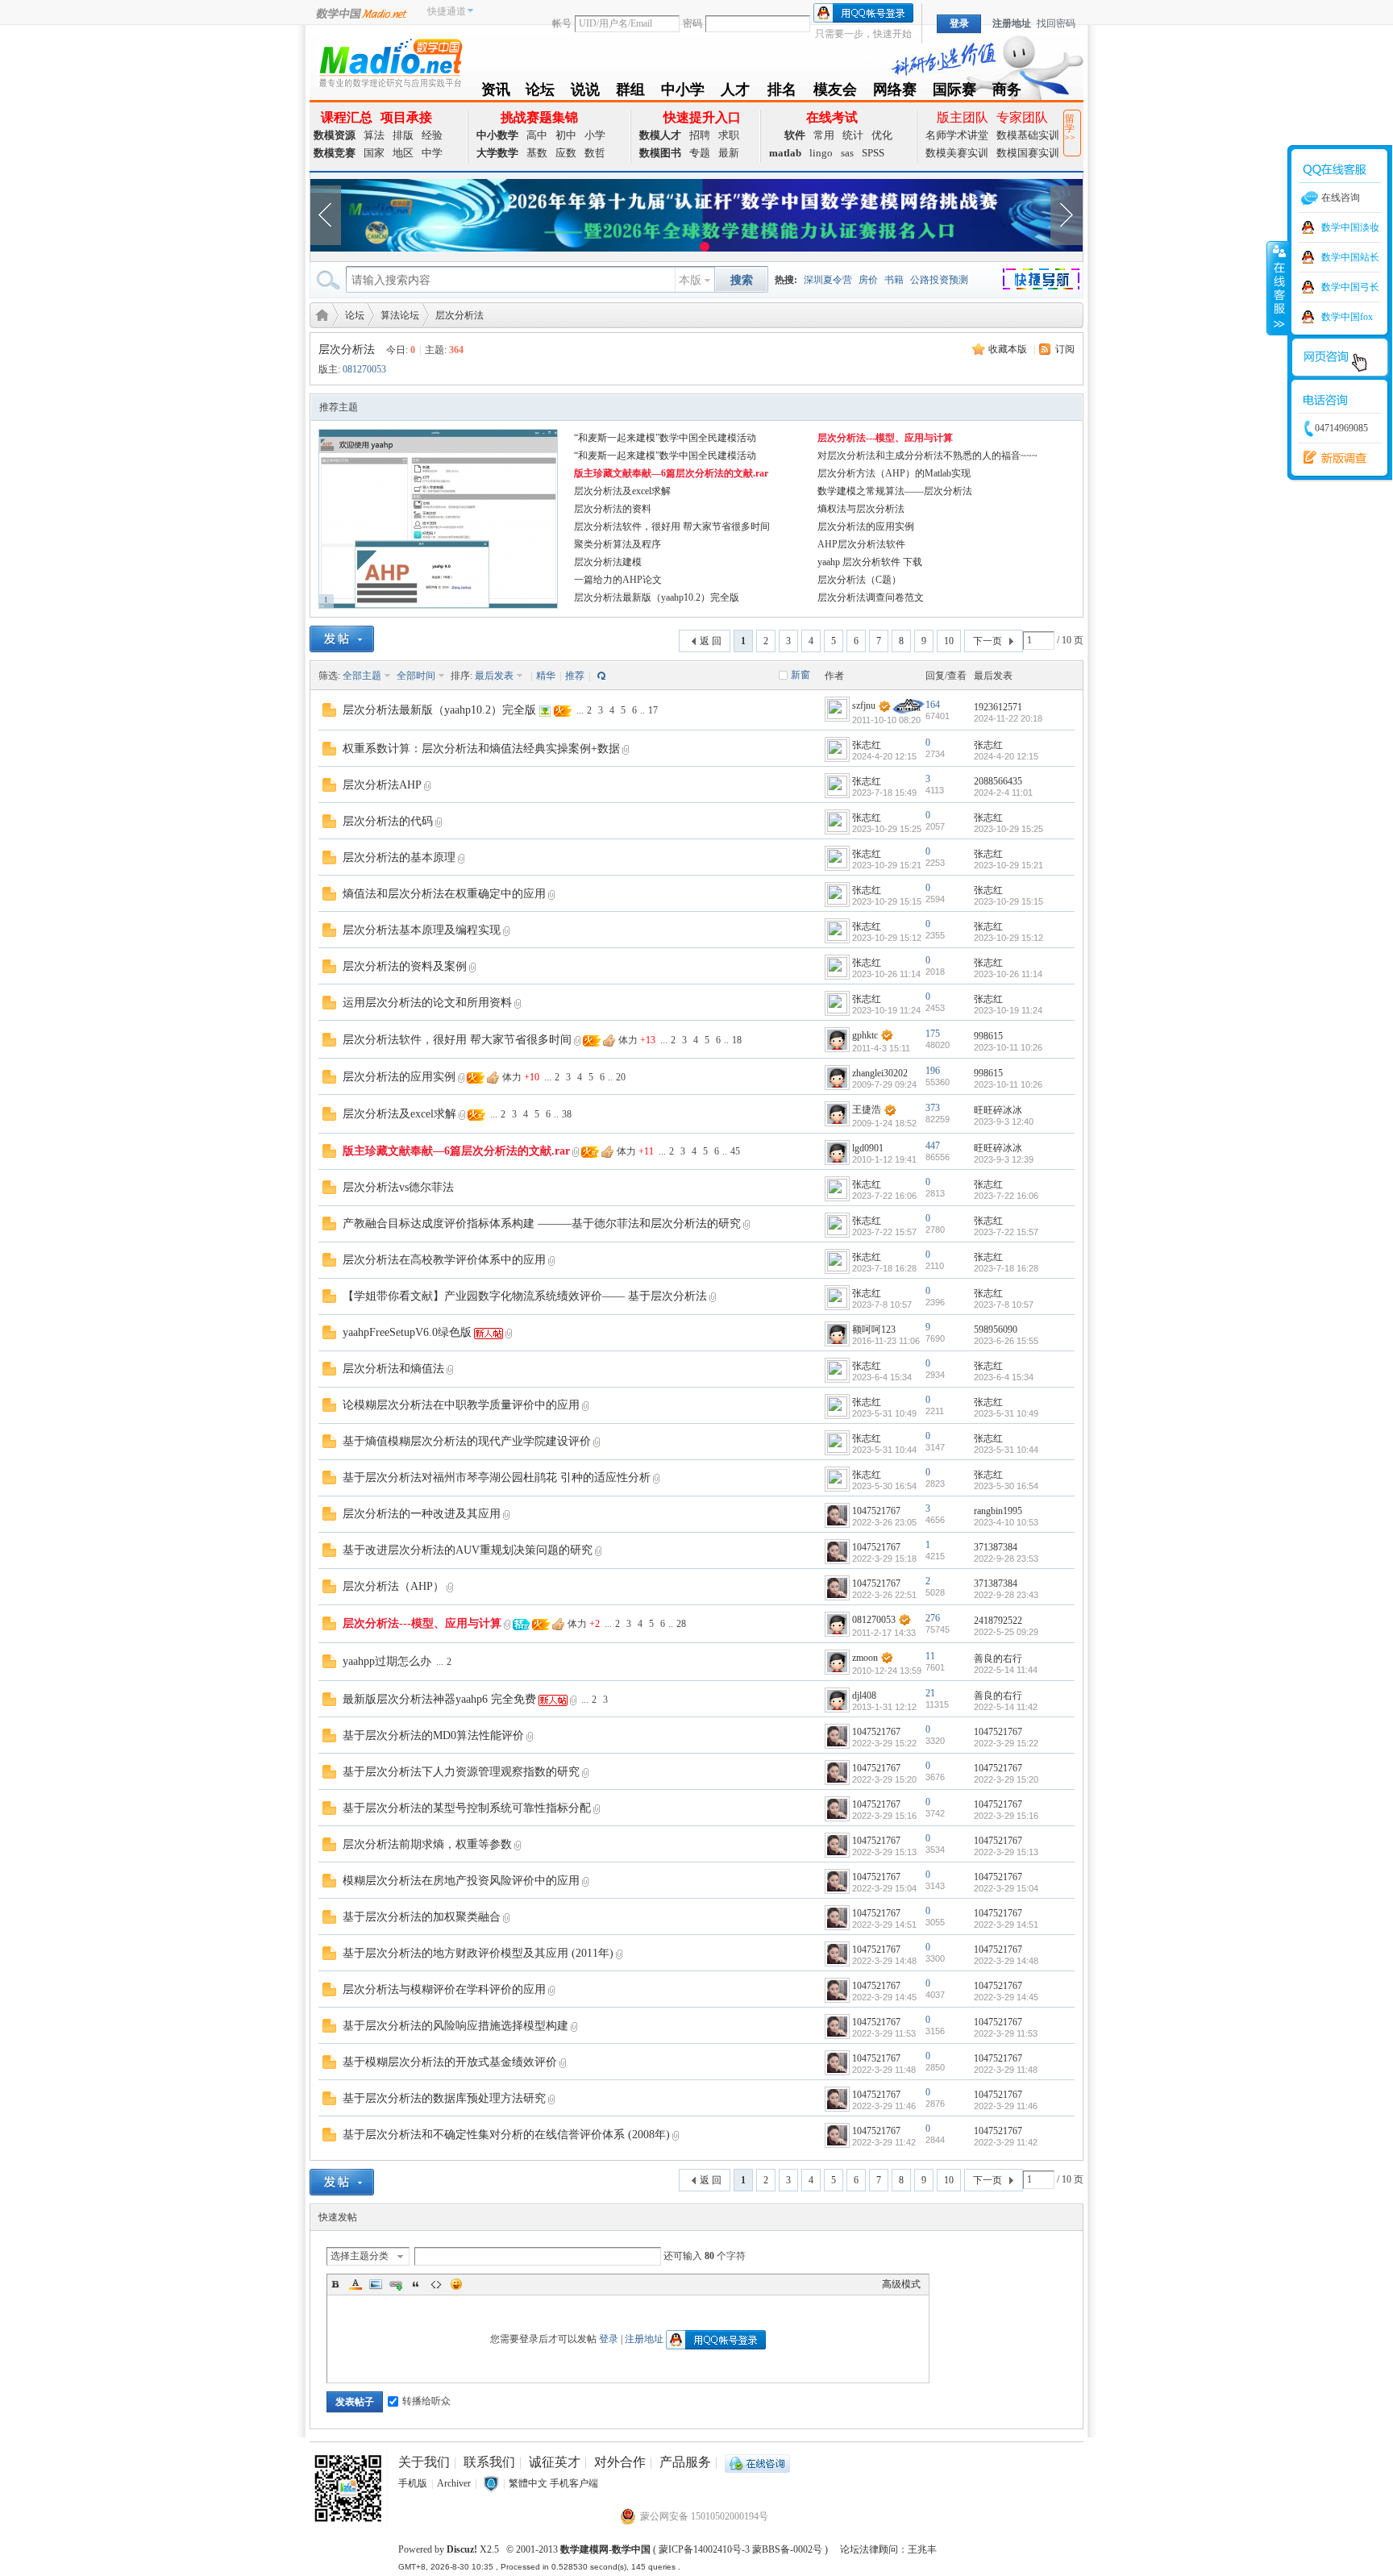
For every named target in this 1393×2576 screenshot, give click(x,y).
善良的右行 (998, 1658)
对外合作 (620, 2462)
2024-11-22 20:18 (1008, 718)
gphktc (865, 1035)
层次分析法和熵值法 (393, 1369)
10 (949, 641)
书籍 (894, 280)
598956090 (996, 1330)
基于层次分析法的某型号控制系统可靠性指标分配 (467, 1808)
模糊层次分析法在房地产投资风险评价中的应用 (461, 1881)
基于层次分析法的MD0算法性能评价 (433, 1735)
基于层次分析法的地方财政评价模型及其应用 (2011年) (478, 1953)
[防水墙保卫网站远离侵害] (491, 2483)
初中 (566, 135)
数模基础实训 (1028, 135)
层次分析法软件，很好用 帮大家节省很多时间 (672, 526)
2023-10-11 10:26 (1008, 1047)
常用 (824, 135)
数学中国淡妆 (1350, 227)
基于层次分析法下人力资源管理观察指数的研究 (461, 1772)
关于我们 (424, 2462)
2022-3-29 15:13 (1006, 1852)
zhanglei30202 (880, 1073)
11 (930, 1656)
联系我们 (489, 2462)
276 (933, 1618)
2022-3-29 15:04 (1006, 1888)
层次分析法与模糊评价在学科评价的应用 (444, 1989)
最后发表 (494, 676)
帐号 (562, 23)
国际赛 (954, 92)
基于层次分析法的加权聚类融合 (422, 1917)
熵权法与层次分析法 (861, 509)
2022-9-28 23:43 (1006, 1595)
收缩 (1278, 288)
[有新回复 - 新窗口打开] (329, 709)
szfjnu (864, 705)
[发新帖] (342, 639)
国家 (374, 153)
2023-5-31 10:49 (1006, 1413)
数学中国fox (1347, 317)
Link (396, 2284)
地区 (403, 153)
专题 (700, 153)
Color (356, 2284)
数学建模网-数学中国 (605, 2549)
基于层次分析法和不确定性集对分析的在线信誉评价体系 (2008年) (506, 2135)
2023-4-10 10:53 (1006, 1522)
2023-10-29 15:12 (1008, 938)
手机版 (413, 2483)
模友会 (835, 92)
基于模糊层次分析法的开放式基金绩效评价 (450, 2062)
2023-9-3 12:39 (1004, 1159)
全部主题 (362, 676)
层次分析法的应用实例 (866, 526)
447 (933, 1146)
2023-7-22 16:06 (1006, 1196)
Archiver (454, 2483)
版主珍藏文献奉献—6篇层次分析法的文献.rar (671, 473)
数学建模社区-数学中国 (319, 314)
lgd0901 (868, 1148)
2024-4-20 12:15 (1006, 756)
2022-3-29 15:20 (1006, 1779)
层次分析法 (459, 315)
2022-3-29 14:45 (1006, 1997)
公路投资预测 (939, 280)
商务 (1007, 92)
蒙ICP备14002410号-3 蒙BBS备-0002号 (740, 2549)
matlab (785, 153)
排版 (403, 135)
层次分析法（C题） (859, 580)
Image (376, 2284)
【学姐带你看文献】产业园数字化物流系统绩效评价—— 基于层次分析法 (525, 1296)
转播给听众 (426, 2401)
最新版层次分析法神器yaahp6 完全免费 (439, 1699)
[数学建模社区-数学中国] (390, 62)
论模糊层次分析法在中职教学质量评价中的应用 (461, 1405)
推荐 (575, 676)
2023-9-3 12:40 (1004, 1122)
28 (681, 1624)
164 (933, 705)
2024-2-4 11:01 (1003, 793)
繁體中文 (528, 2483)
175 (933, 1034)
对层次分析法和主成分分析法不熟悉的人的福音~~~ (927, 456)
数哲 (595, 153)
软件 (795, 135)
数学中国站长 (1350, 257)
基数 (537, 153)
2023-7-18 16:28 (1006, 1268)
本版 (690, 280)
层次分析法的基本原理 (399, 857)
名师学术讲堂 (957, 135)
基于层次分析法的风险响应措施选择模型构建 (455, 2026)
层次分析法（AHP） (393, 1586)
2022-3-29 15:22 (1006, 1743)
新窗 (800, 675)
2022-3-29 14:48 (1006, 1961)
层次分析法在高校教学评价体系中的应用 (444, 1260)
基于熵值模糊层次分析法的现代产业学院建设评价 (467, 1441)
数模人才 (660, 135)
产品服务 (685, 2462)
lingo (821, 153)
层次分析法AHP (382, 785)
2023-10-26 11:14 (1008, 974)
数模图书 (660, 153)
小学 (595, 135)
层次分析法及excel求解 (622, 491)
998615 (988, 1036)
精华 (546, 676)
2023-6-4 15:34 (1004, 1377)
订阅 (1065, 349)
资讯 (496, 92)
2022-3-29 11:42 (1006, 2142)
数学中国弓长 (1350, 287)
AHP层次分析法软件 (861, 544)
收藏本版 (1008, 349)
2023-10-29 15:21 (1008, 865)
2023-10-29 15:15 (1008, 901)
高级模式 (901, 2284)
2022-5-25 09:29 (1006, 1632)
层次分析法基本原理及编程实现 (422, 930)
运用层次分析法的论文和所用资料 (427, 1003)
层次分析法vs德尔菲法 (398, 1187)
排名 (782, 92)
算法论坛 (400, 315)
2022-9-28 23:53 (1006, 1559)
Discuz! (462, 2549)
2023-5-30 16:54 (1006, 1486)
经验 (432, 135)
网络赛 (895, 92)
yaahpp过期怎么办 (387, 1661)
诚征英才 (555, 2462)
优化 (882, 135)
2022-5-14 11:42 (1006, 1707)
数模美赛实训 (957, 153)
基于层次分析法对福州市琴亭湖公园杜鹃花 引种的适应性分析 (497, 1477)
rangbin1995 (998, 1511)
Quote (416, 2284)
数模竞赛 (335, 153)
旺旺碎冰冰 (998, 1110)
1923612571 (998, 707)
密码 (692, 23)
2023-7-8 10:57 (1004, 1305)
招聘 (700, 135)
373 (933, 1108)
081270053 (364, 369)
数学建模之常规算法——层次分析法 (895, 491)
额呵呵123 (874, 1330)
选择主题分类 (360, 2256)
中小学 (683, 92)
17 (653, 710)
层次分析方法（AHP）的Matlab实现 (894, 473)
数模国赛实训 (1028, 153)
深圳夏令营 (828, 280)
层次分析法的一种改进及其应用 (422, 1514)
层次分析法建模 (608, 562)
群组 (630, 92)
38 (567, 1114)
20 (621, 1077)
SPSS (873, 153)
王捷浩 (867, 1109)
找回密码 (1056, 23)
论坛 (540, 92)
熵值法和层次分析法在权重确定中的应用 (444, 894)
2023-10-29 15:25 (1008, 829)
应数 (566, 153)
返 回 (711, 641)
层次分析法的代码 (388, 821)
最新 (729, 153)
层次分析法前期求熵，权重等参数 (427, 1844)
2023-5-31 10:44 (1006, 1450)
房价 (868, 280)
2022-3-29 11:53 (1006, 2033)
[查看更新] (600, 676)
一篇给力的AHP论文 (618, 580)
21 (930, 1693)
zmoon (865, 1658)
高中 (537, 135)
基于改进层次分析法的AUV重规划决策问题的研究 (468, 1550)
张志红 (867, 745)
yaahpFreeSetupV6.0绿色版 (407, 1332)
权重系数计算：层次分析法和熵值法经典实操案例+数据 (481, 749)
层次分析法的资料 (613, 509)
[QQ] (757, 2462)
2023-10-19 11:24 (1008, 1010)
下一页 (988, 641)
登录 (609, 2339)
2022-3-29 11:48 (1006, 2070)
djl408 (864, 1696)
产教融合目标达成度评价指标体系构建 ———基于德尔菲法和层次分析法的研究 (542, 1223)
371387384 (996, 1547)
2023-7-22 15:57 (1006, 1232)
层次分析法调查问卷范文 (871, 597)
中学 (432, 153)
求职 (729, 135)
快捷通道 (447, 11)
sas (847, 153)
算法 (374, 135)
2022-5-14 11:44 (1006, 1670)
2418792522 (998, 1621)
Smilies (456, 2284)
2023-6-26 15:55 (1006, 1341)
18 (737, 1040)
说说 (585, 92)
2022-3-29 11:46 (1006, 2106)
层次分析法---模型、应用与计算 (885, 438)
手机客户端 (574, 2483)
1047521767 (876, 1511)
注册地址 (1012, 23)
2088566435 (998, 781)
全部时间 (416, 676)
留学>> (1070, 128)
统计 (853, 135)
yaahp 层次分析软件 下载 (870, 562)
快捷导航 (1051, 281)
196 (933, 1071)
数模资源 (335, 135)
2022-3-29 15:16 (1006, 1816)
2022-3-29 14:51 (1006, 1925)
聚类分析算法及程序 (617, 544)
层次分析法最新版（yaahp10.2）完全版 (657, 597)
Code (436, 2284)
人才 (735, 92)
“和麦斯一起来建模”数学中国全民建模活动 (665, 438)
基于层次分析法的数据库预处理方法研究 (444, 2098)
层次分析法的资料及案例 (405, 966)
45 (735, 1151)
